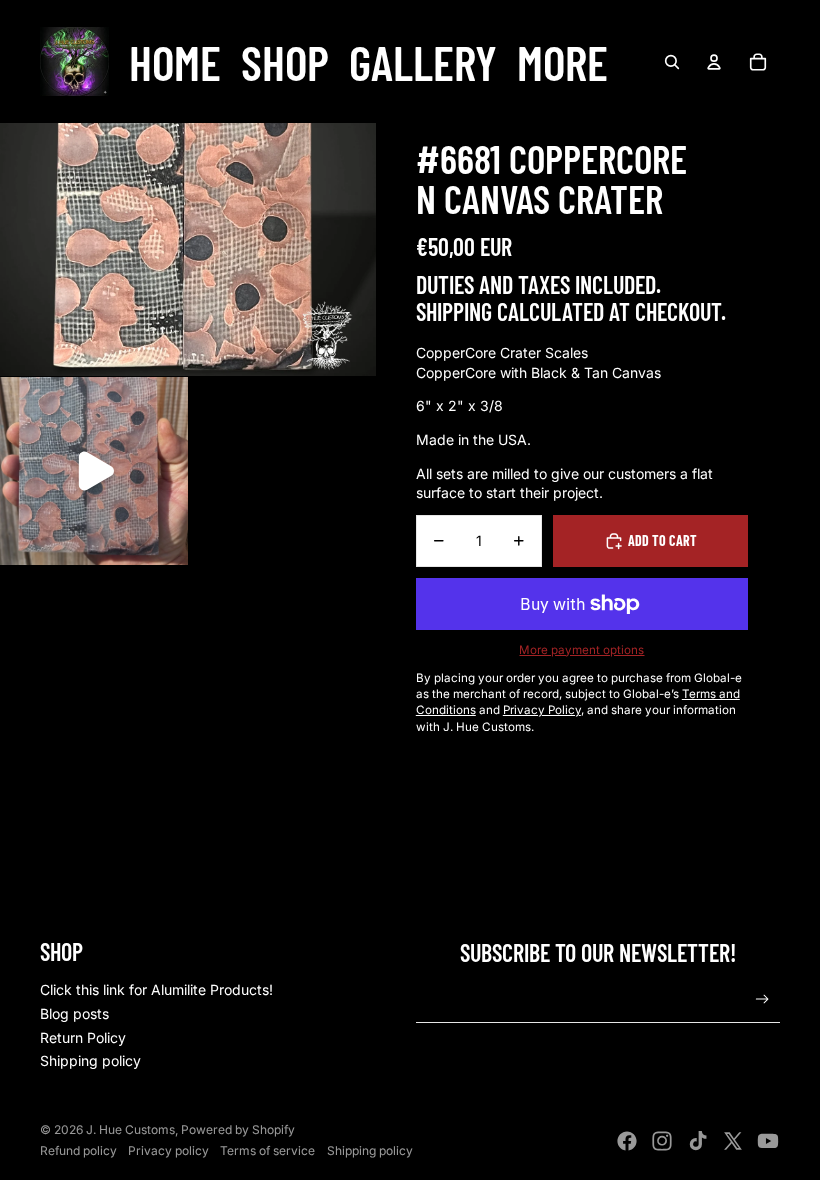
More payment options (581, 650)
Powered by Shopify (238, 1129)
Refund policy (78, 1150)
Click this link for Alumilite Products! (156, 989)
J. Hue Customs (130, 1129)
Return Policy (83, 1037)
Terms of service (267, 1150)
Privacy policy (168, 1150)
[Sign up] (762, 999)
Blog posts (74, 1013)
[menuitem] (175, 62)
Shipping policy (90, 1060)
